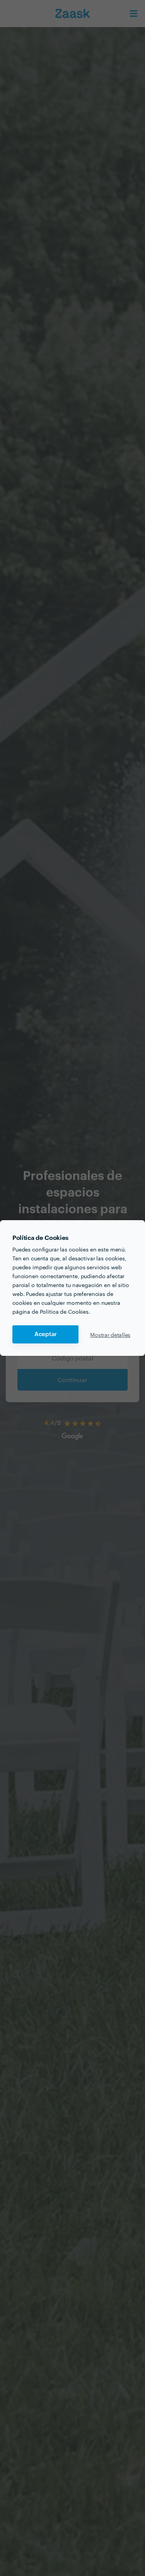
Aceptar (46, 1334)
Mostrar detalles (110, 1335)
